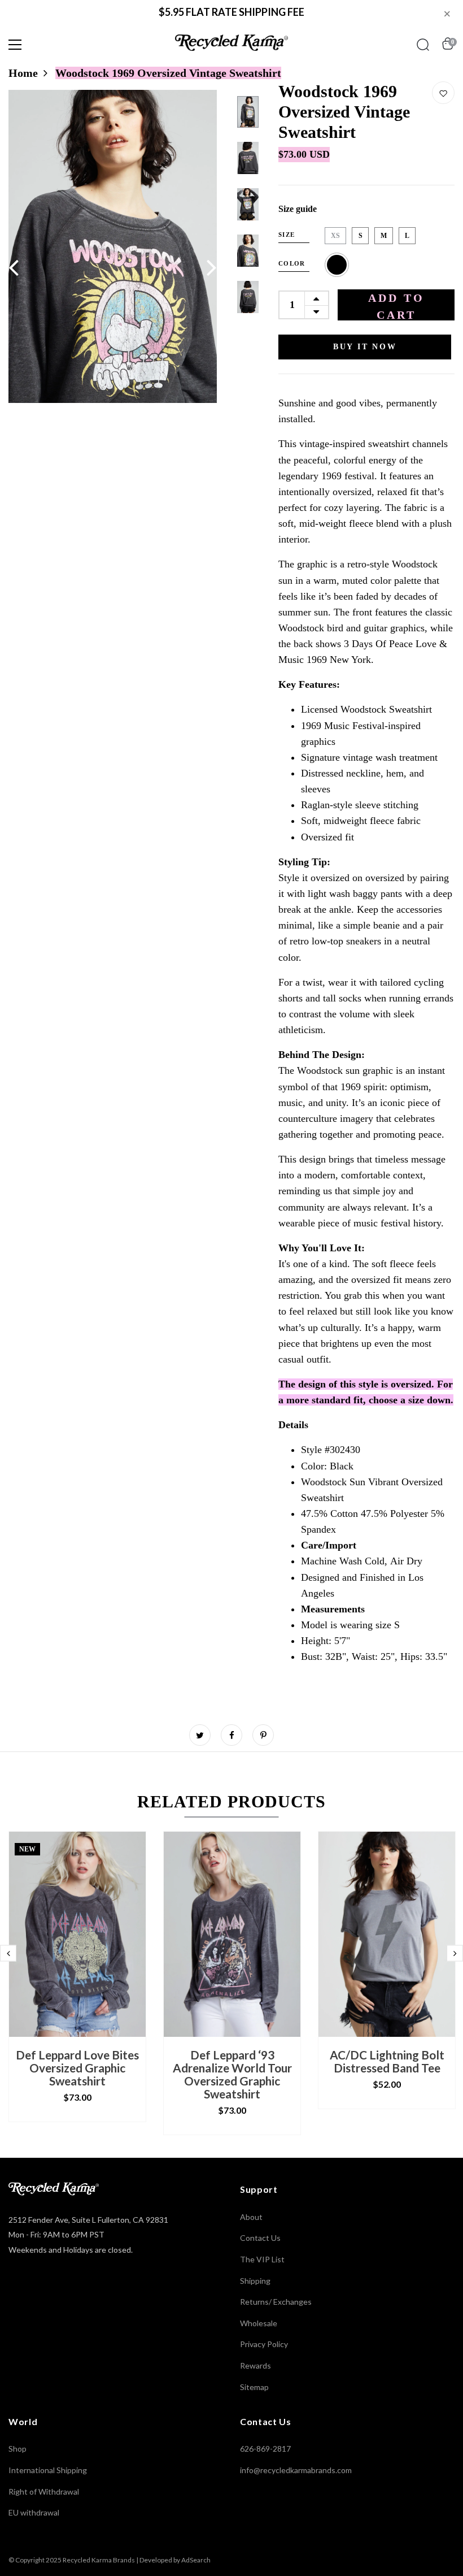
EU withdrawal (34, 2512)
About (251, 2217)
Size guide (298, 209)
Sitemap (254, 2387)
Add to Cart (396, 306)
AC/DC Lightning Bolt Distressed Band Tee (387, 2061)
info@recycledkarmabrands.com (296, 2470)
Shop (18, 2449)
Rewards (255, 2365)
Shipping (255, 2281)
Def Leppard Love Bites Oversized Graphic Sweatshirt (77, 2068)
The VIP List (262, 2259)
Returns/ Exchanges (276, 2302)
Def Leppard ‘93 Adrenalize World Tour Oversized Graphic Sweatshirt (232, 2074)
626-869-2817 (265, 2449)
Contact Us (260, 2238)
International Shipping (48, 2470)
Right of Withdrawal (44, 2492)
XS (335, 236)
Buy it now (365, 347)
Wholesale (259, 2323)
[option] (113, 246)
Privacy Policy (264, 2344)
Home (23, 73)
